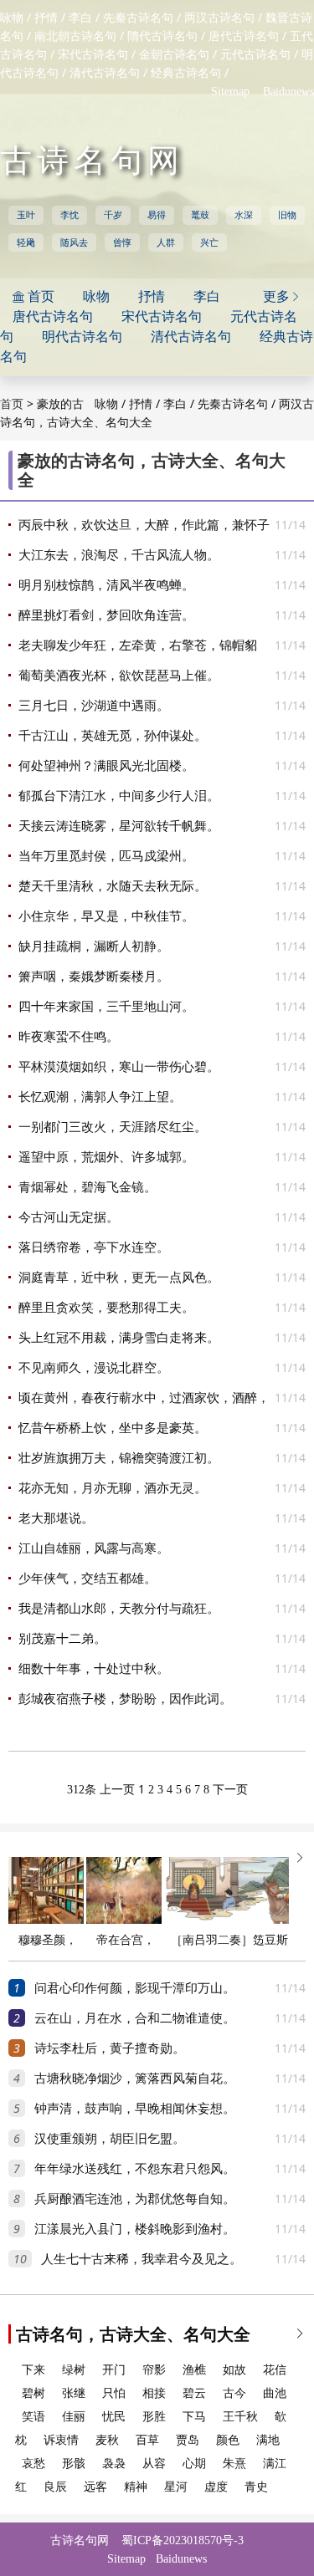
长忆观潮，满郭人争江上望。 (100, 1097)
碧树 (33, 2393)
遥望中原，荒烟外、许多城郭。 (106, 1157)
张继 (74, 2393)
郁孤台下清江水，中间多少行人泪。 (119, 796)
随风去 (74, 242)
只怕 (114, 2393)
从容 (154, 2464)
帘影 (154, 2370)
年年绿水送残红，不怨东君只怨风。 (135, 2169)
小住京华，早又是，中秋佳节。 (106, 916)
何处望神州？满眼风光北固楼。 (106, 766)
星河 (176, 2487)
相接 (154, 2393)
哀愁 (33, 2464)
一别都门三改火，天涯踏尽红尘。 (113, 1127)
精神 (136, 2487)
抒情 (46, 18)
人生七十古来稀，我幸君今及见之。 (142, 2259)
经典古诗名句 (186, 73)
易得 (157, 215)
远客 (95, 2487)
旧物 (287, 215)
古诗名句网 (92, 161)
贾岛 (188, 2440)
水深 (244, 215)
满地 (268, 2440)
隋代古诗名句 (162, 36)
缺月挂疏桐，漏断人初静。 (94, 946)
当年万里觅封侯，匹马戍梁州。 (106, 856)
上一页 (117, 1790)
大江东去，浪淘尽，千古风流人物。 (119, 555)
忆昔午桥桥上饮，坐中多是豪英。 (113, 1428)
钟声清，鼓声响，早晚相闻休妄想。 (135, 2109)
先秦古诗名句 (138, 18)
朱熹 (234, 2464)
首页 (12, 404)
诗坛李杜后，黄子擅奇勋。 (110, 2048)
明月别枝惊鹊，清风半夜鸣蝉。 (106, 585)
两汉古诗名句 (219, 18)
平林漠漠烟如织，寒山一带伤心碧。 (119, 1067)
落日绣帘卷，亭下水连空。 (94, 1247)
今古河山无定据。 (69, 1217)
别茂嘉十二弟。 (62, 1639)
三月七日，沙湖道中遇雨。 (94, 706)
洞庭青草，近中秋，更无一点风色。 (119, 1278)
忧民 (114, 2417)
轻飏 (26, 242)
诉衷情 (61, 2440)
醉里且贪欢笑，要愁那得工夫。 (106, 1308)
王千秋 (240, 2417)
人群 (166, 242)
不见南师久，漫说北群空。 (94, 1368)
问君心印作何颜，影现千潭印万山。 (135, 1988)
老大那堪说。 (56, 1518)
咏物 (12, 18)
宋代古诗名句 (93, 55)
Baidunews (288, 92)
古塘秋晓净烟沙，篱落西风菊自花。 (135, 2079)
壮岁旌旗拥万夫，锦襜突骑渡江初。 (119, 1458)
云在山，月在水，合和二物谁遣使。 (135, 2018)
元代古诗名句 (255, 55)
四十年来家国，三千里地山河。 (106, 1007)
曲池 (275, 2393)
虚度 (216, 2487)
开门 (114, 2370)
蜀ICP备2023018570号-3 (183, 2540)
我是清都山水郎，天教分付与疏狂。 (119, 1609)
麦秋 (107, 2440)
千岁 (113, 215)
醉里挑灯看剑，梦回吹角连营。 (106, 615)
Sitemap (230, 92)
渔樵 (194, 2370)
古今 (234, 2393)
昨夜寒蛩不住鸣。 (69, 1037)
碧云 (194, 2393)
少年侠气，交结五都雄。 (88, 1579)
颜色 (228, 2440)
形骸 (74, 2464)
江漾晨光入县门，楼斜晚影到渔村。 (135, 2229)
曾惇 (122, 242)
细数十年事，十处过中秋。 (94, 1669)
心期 (194, 2464)
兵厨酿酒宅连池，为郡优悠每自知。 (135, 2199)
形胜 (154, 2417)
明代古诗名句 (82, 337)
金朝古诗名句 (174, 55)
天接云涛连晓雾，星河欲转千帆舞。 (119, 826)
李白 (80, 18)
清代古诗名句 (105, 73)
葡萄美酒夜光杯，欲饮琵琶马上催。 (119, 676)
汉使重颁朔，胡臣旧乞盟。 (110, 2139)
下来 (33, 2370)
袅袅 (114, 2464)
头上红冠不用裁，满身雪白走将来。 (119, 1338)
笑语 (33, 2417)
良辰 (55, 2487)
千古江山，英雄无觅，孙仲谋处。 (113, 736)
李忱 (69, 215)
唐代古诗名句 (244, 36)
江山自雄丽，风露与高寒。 (94, 1548)
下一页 (230, 1790)
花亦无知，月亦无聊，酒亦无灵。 (113, 1488)
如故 (234, 2370)
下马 (194, 2417)
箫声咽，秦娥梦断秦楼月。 (94, 977)
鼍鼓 (200, 215)
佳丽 (74, 2417)
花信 (275, 2370)
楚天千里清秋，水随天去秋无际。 (113, 886)
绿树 (74, 2370)
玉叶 (26, 215)
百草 (147, 2440)
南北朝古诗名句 (75, 36)
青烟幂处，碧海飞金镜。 (88, 1187)
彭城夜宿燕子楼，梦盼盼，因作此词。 (125, 1699)
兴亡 (209, 242)
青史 (256, 2487)
